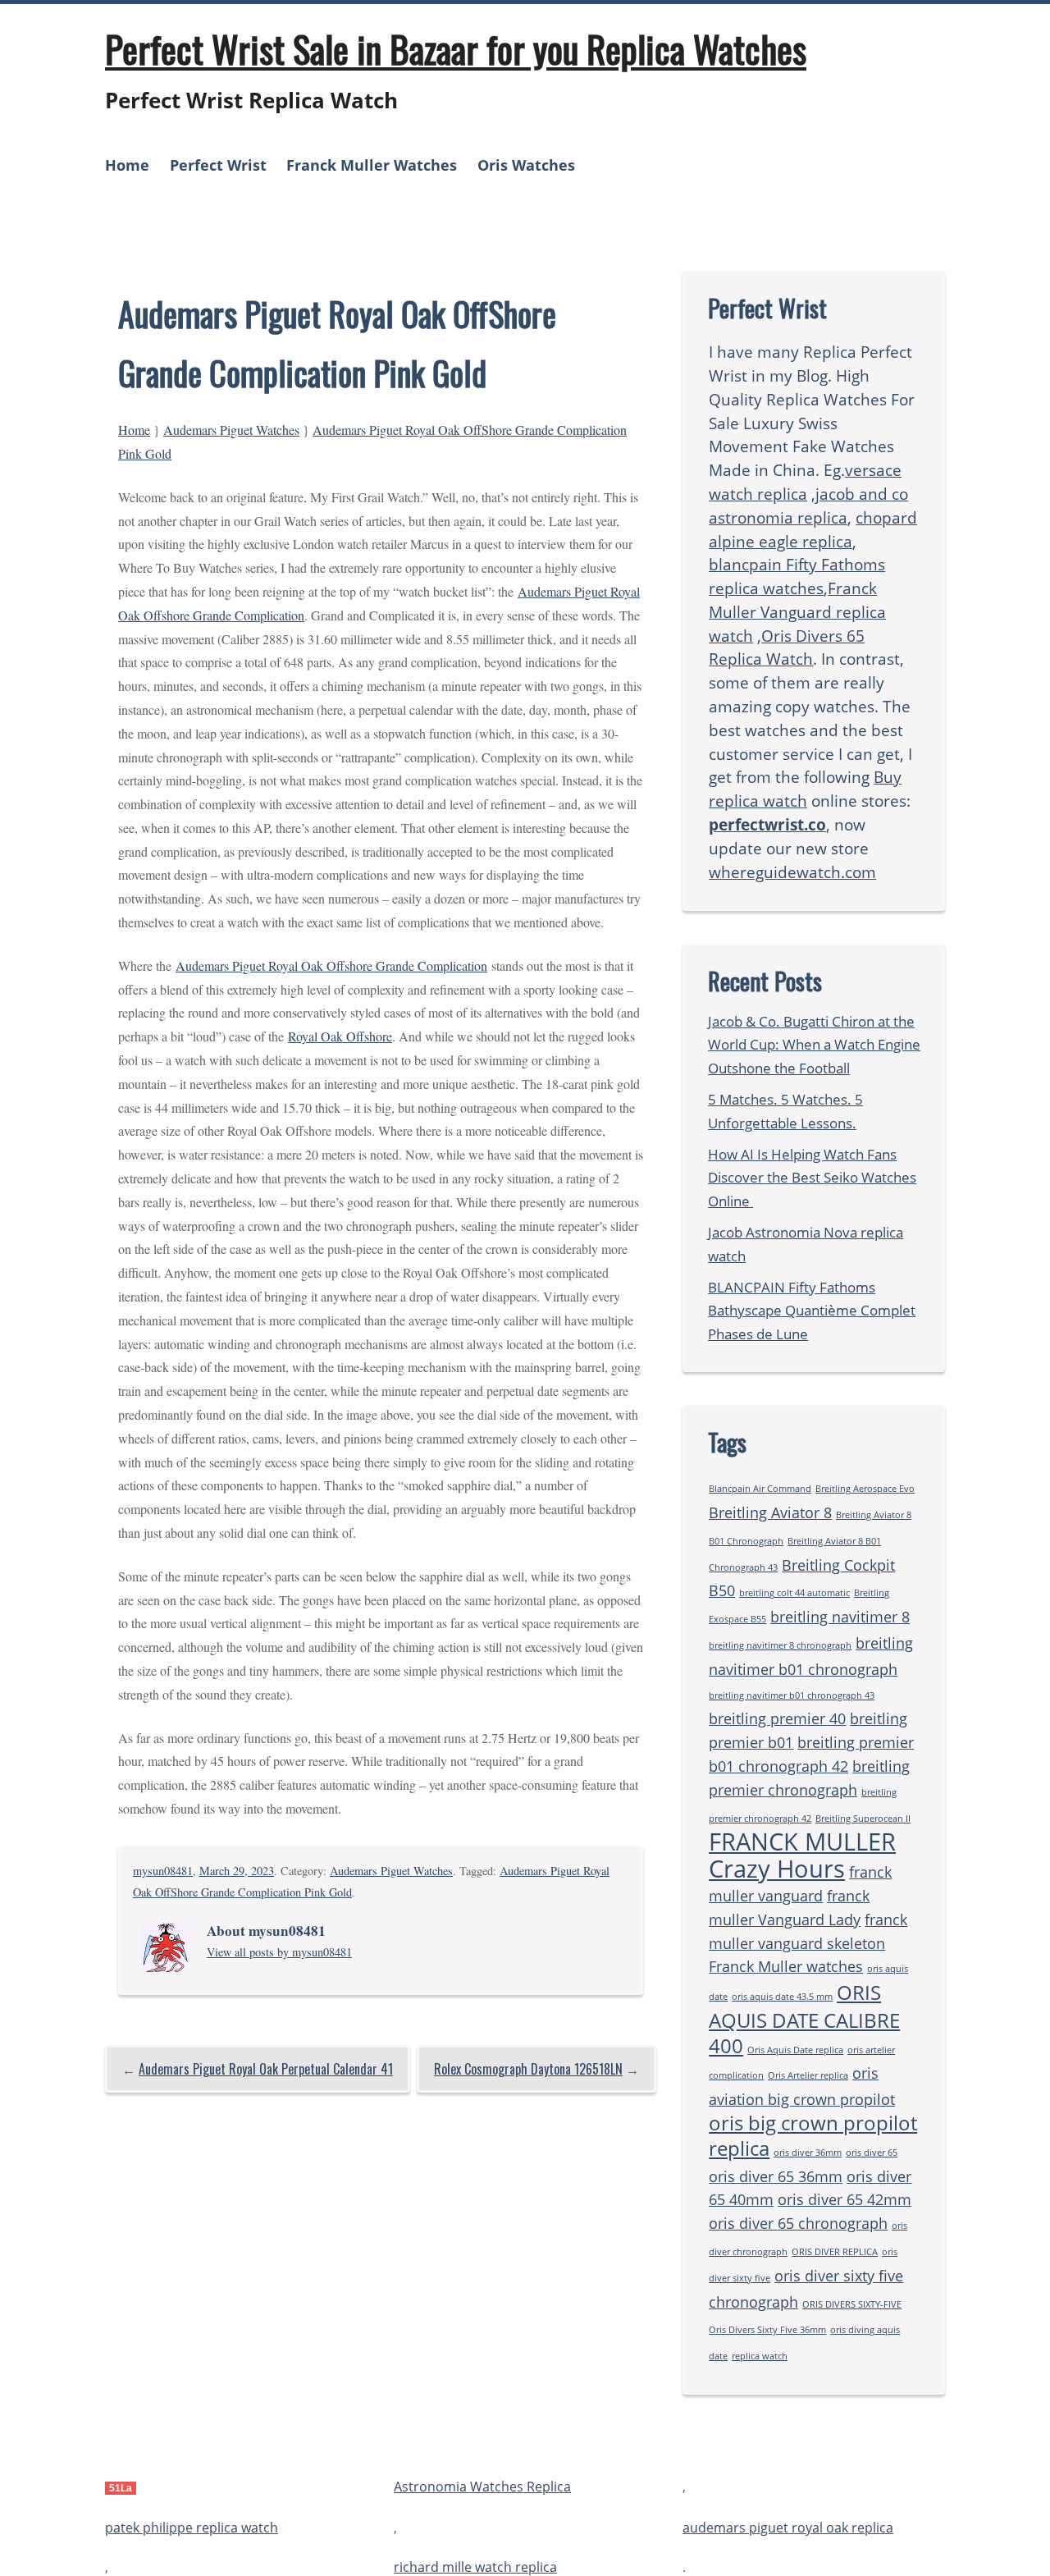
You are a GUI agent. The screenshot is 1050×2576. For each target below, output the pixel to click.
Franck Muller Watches (372, 165)
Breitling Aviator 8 (770, 1512)
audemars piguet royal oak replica (788, 2528)
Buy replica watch (805, 789)
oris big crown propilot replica (813, 2135)
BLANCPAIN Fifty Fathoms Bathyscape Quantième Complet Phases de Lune (812, 1311)
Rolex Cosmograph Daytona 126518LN (528, 2069)
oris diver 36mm (808, 2153)
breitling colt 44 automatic (794, 1593)
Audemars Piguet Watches (231, 430)
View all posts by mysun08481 (279, 1952)
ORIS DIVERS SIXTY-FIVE (852, 2304)
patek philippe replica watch (192, 2528)
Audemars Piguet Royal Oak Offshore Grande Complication (331, 965)
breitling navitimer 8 (840, 1617)
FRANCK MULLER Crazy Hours (802, 1855)
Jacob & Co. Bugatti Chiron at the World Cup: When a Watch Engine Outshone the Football (814, 1045)
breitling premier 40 (777, 1718)
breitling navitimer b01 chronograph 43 (792, 1695)
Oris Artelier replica (808, 2075)
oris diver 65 (872, 2153)
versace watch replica (805, 482)
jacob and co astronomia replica (808, 506)
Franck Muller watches (786, 1966)
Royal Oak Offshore (340, 1036)
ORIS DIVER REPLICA (835, 2252)
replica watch (760, 2356)
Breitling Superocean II (863, 1819)
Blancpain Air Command (760, 1489)
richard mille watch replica (475, 2567)
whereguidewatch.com (792, 872)
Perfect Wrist (218, 165)
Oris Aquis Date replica (795, 2050)
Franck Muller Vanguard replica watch (797, 612)
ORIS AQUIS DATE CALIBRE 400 (804, 2019)
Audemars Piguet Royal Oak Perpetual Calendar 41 (266, 2069)
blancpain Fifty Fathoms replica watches (797, 576)
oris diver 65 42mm (845, 2199)
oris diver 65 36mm (776, 2176)
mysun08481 (163, 1871)
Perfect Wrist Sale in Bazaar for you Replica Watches (456, 48)
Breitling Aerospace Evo (865, 1489)
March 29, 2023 (237, 1871)
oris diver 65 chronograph (798, 2223)
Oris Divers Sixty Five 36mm (767, 2330)
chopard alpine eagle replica (813, 529)
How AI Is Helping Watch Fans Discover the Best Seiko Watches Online (812, 1178)
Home (127, 165)
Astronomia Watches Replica (482, 2487)
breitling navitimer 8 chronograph (780, 1645)
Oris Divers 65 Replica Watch (787, 647)
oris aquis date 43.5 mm (782, 1997)
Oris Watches (526, 165)
